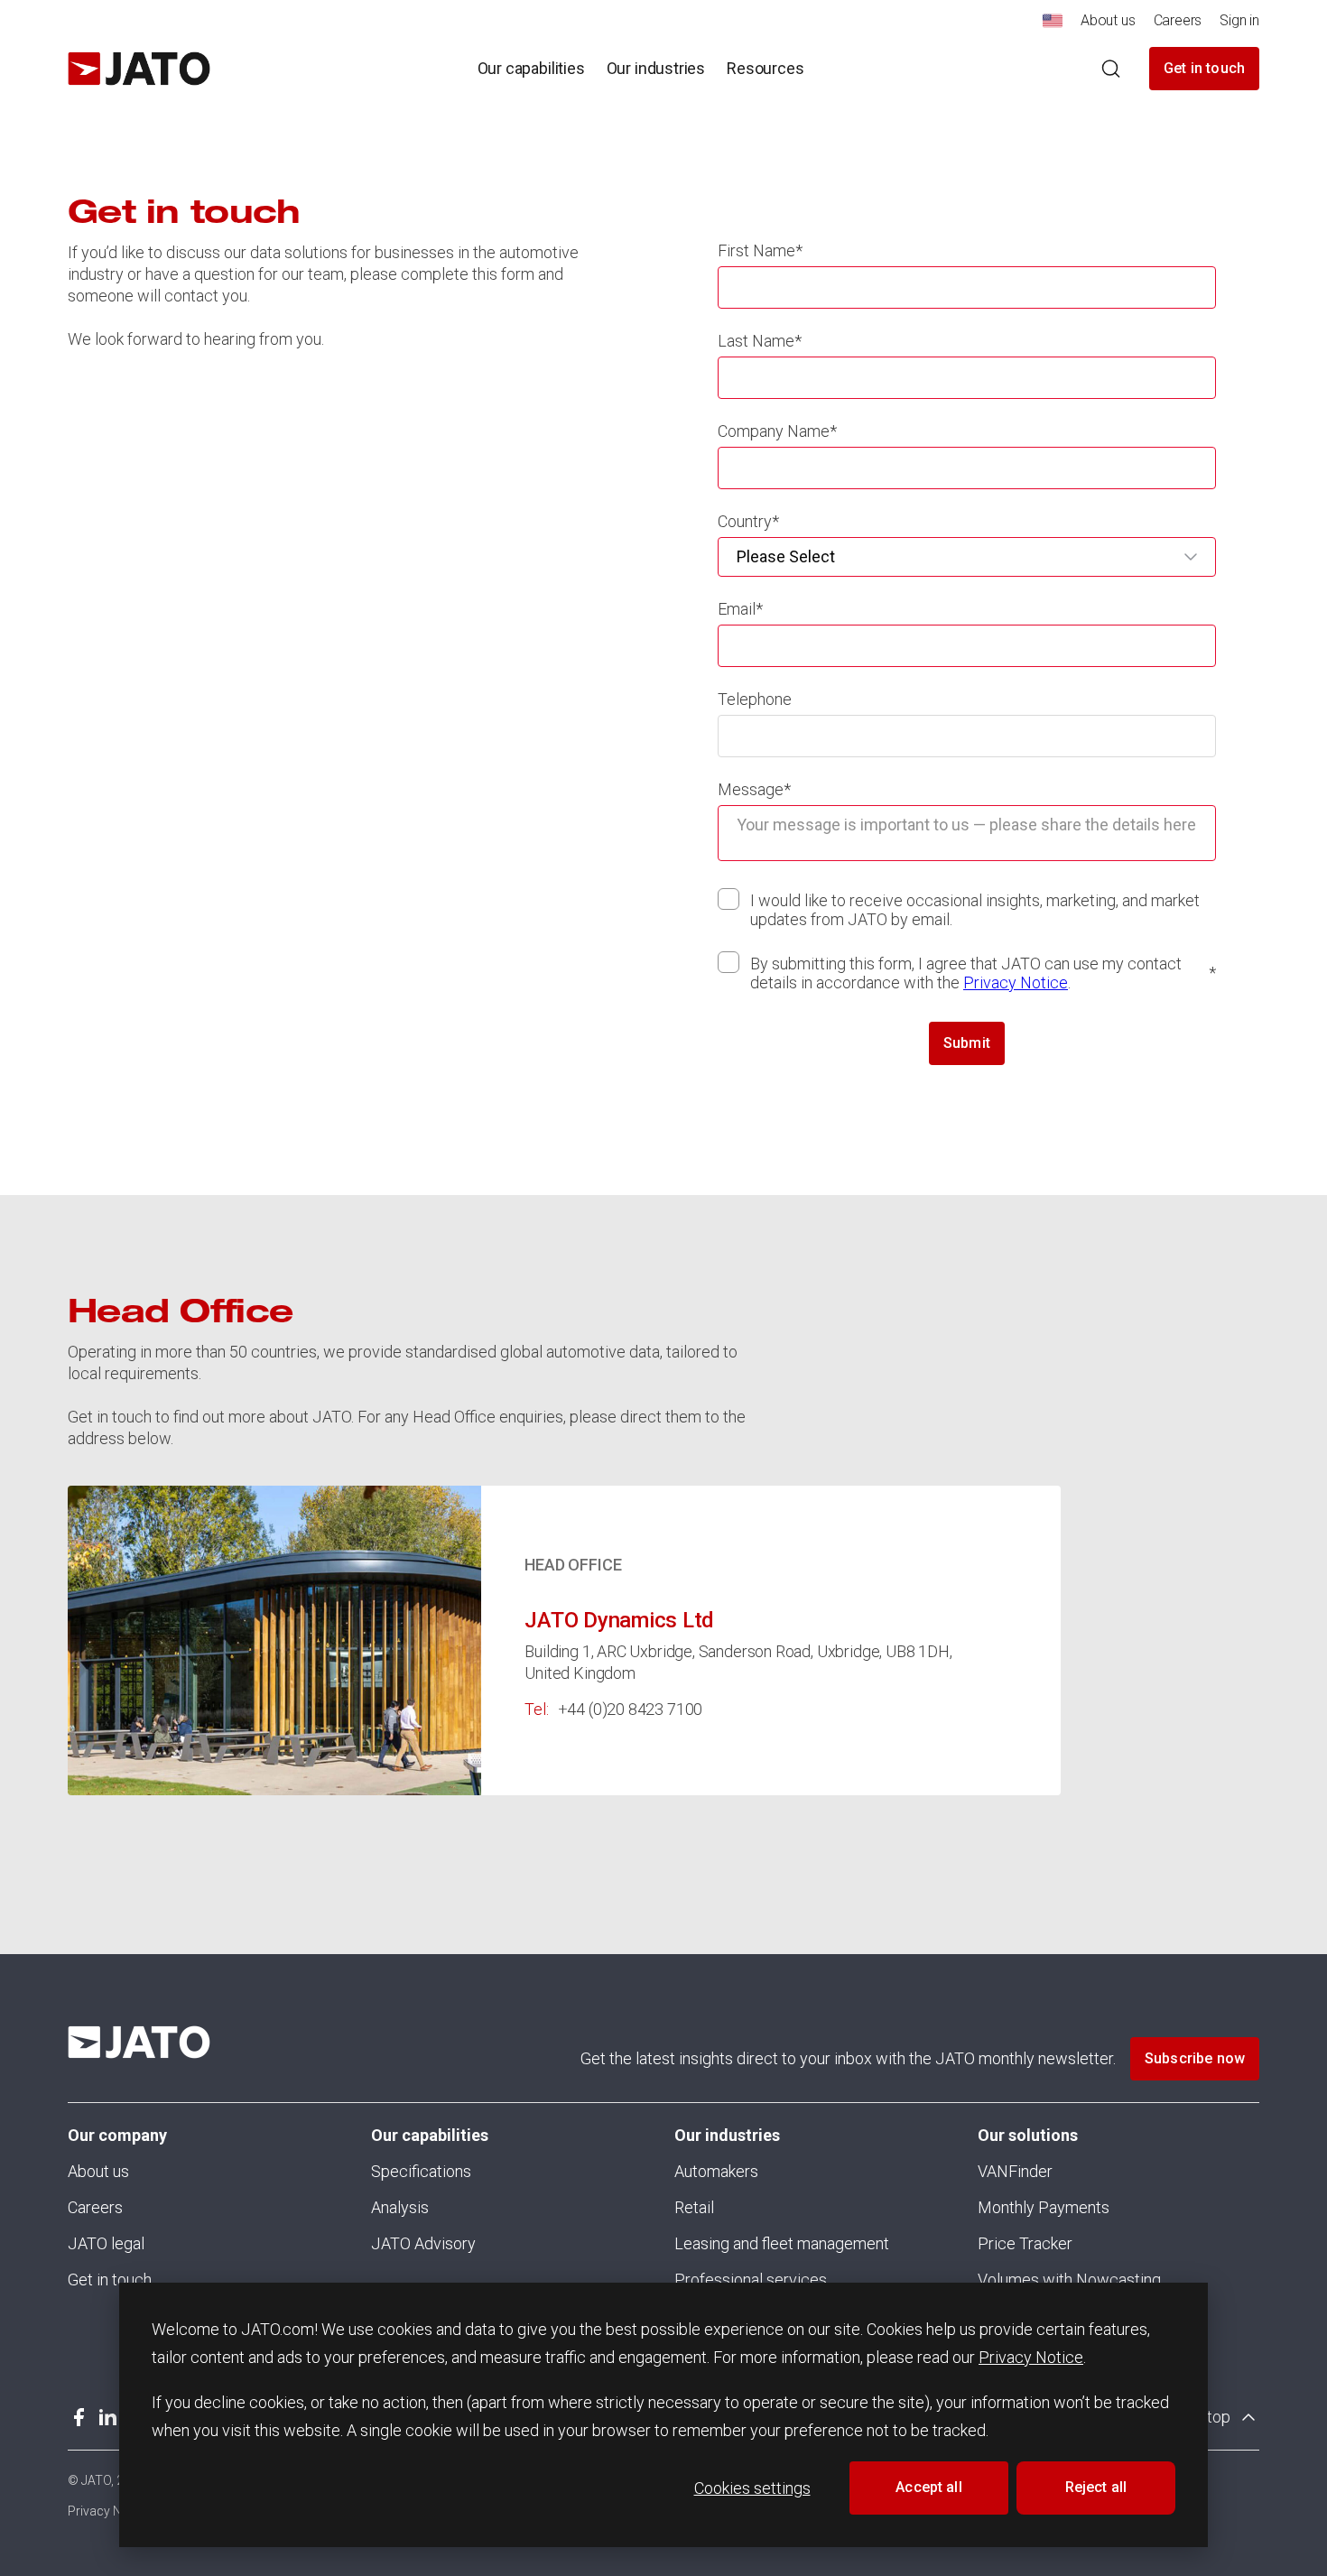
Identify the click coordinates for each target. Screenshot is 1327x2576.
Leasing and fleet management (782, 2243)
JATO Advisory (423, 2243)
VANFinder (1015, 2171)
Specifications (421, 2171)
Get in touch (1204, 68)
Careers (95, 2207)
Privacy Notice (1031, 2357)
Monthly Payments (1044, 2207)
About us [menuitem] (1108, 20)
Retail (694, 2207)
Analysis (400, 2207)
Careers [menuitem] (1178, 20)
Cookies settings (752, 2488)
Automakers (716, 2171)
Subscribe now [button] (1195, 2058)
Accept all (929, 2487)
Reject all (1096, 2487)
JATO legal (106, 2243)
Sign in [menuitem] (1239, 20)
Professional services (751, 2279)
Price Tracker (1025, 2243)
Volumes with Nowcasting (1069, 2279)
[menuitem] (1053, 26)
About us (98, 2171)
